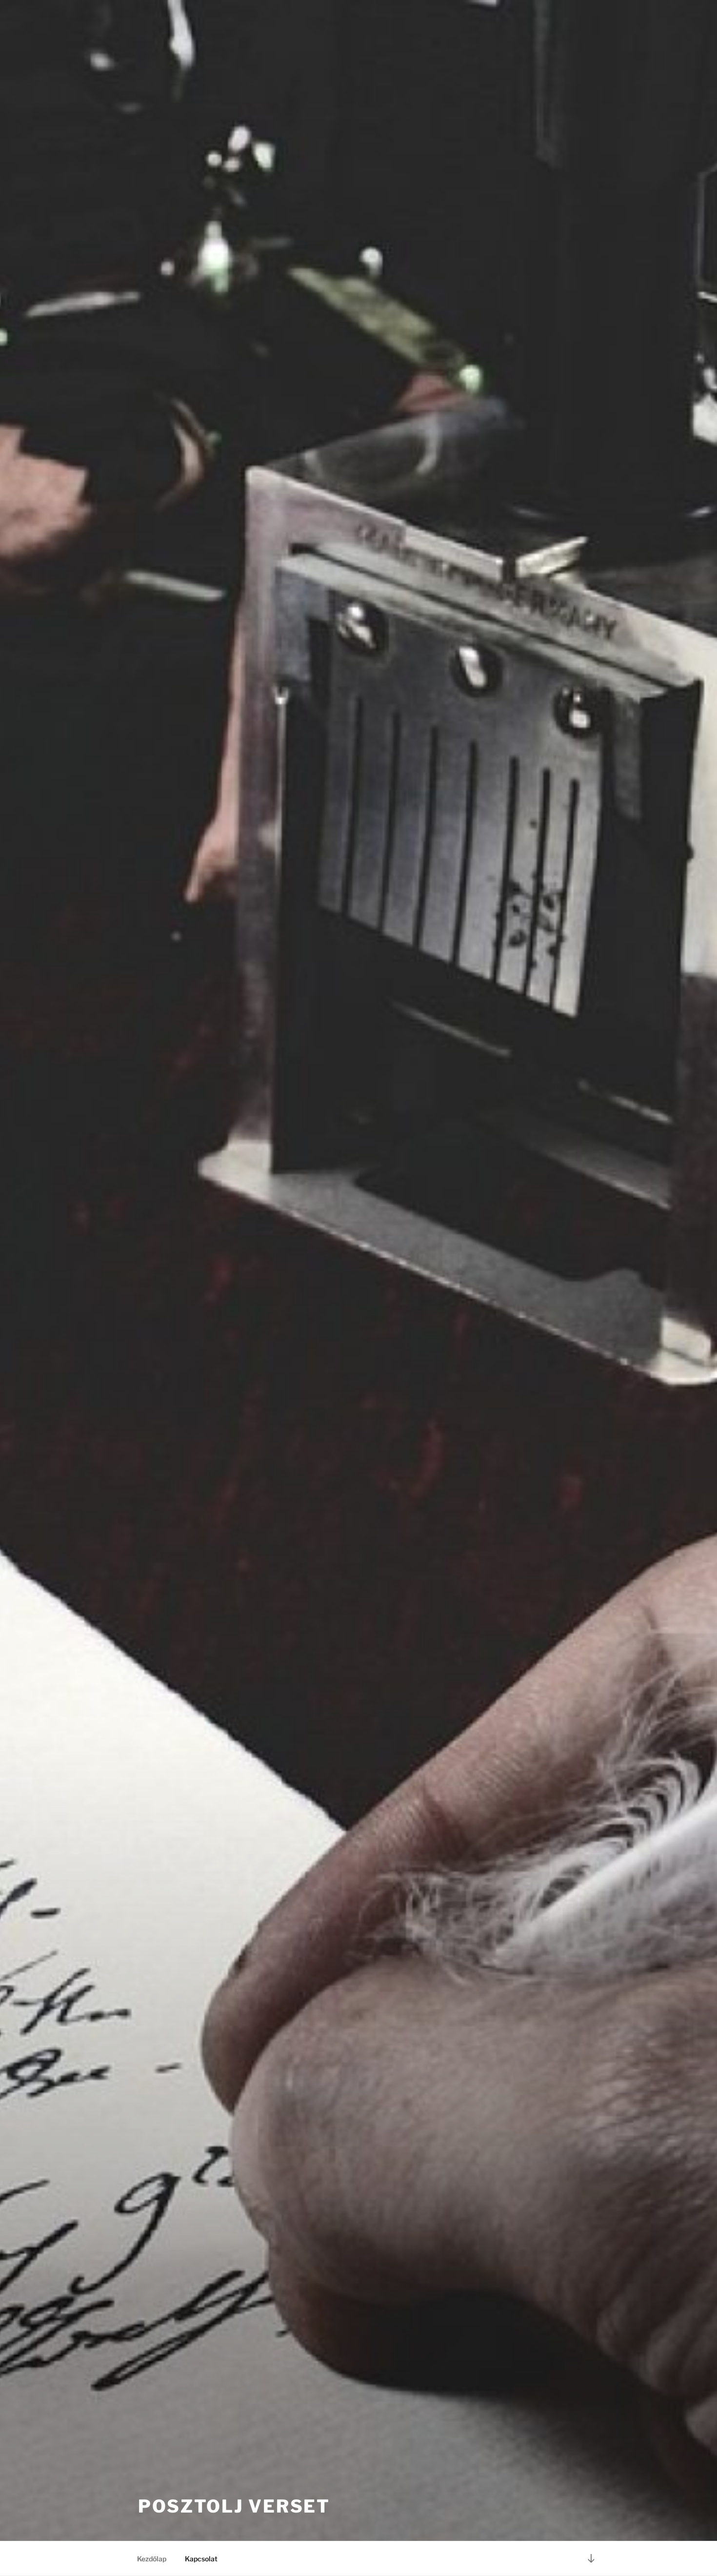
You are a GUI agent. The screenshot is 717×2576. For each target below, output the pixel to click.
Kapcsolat (201, 2559)
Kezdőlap (152, 2559)
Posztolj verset (234, 2506)
